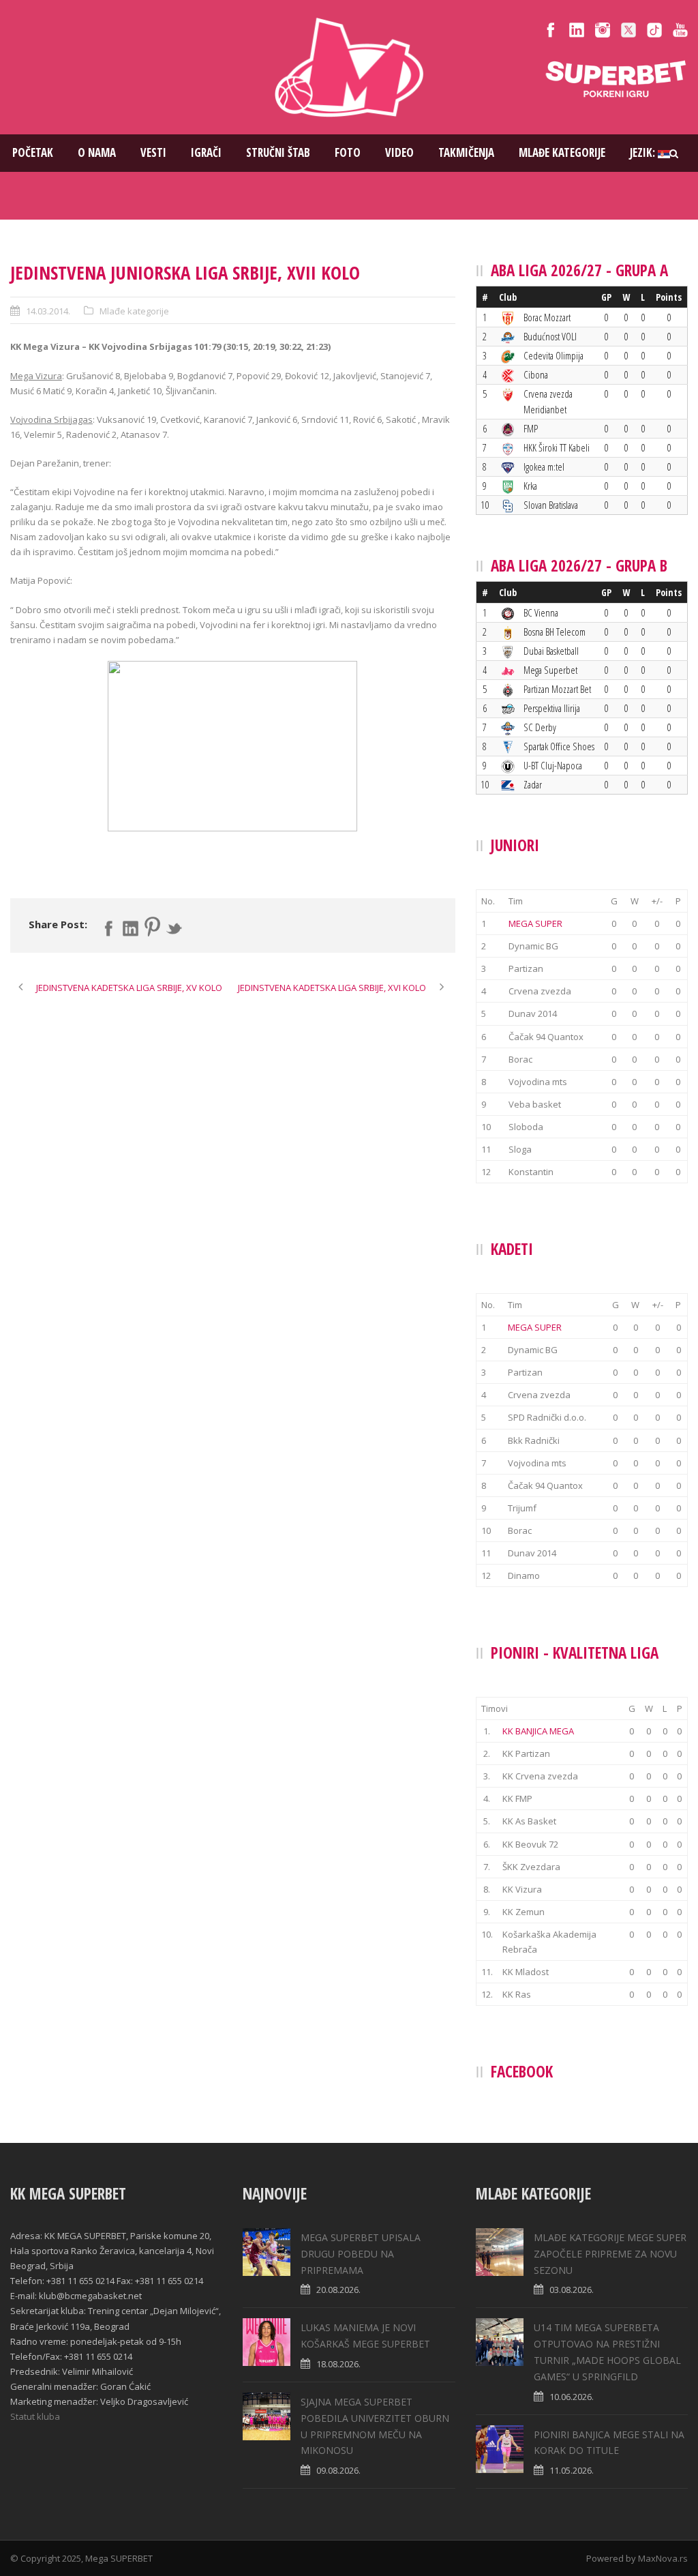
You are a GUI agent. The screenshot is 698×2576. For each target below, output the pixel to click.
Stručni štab (278, 152)
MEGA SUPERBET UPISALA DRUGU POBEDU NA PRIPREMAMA (361, 2254)
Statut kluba (35, 2416)
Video (399, 152)
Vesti (153, 152)
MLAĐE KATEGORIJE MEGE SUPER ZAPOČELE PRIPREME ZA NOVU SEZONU (610, 2254)
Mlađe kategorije (562, 152)
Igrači (206, 152)
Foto (348, 152)
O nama (97, 152)
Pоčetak (33, 152)
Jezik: (644, 152)
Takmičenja (466, 152)
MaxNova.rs (663, 2558)
